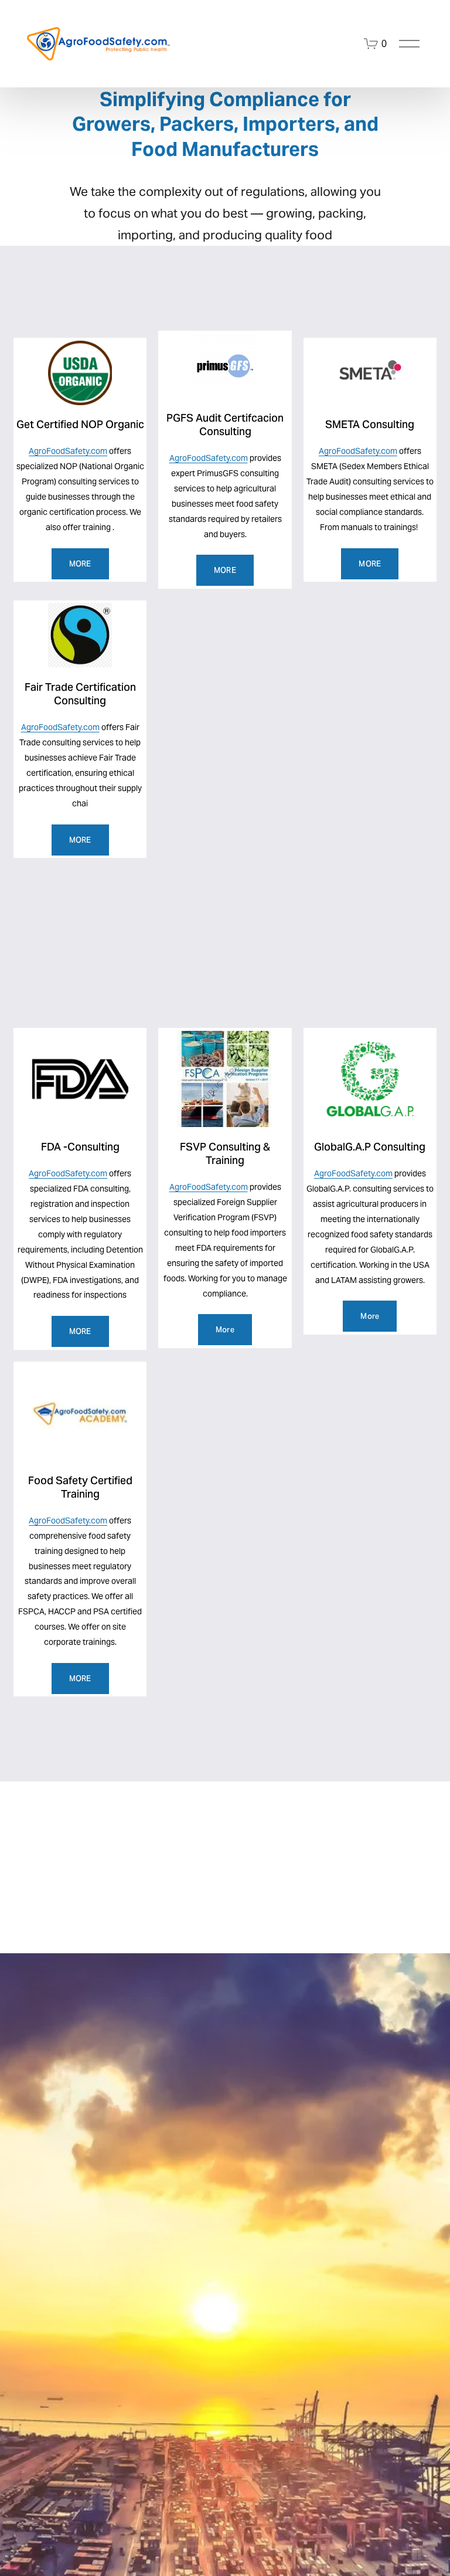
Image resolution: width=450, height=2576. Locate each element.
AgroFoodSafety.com (68, 451)
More (225, 1330)
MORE (80, 564)
